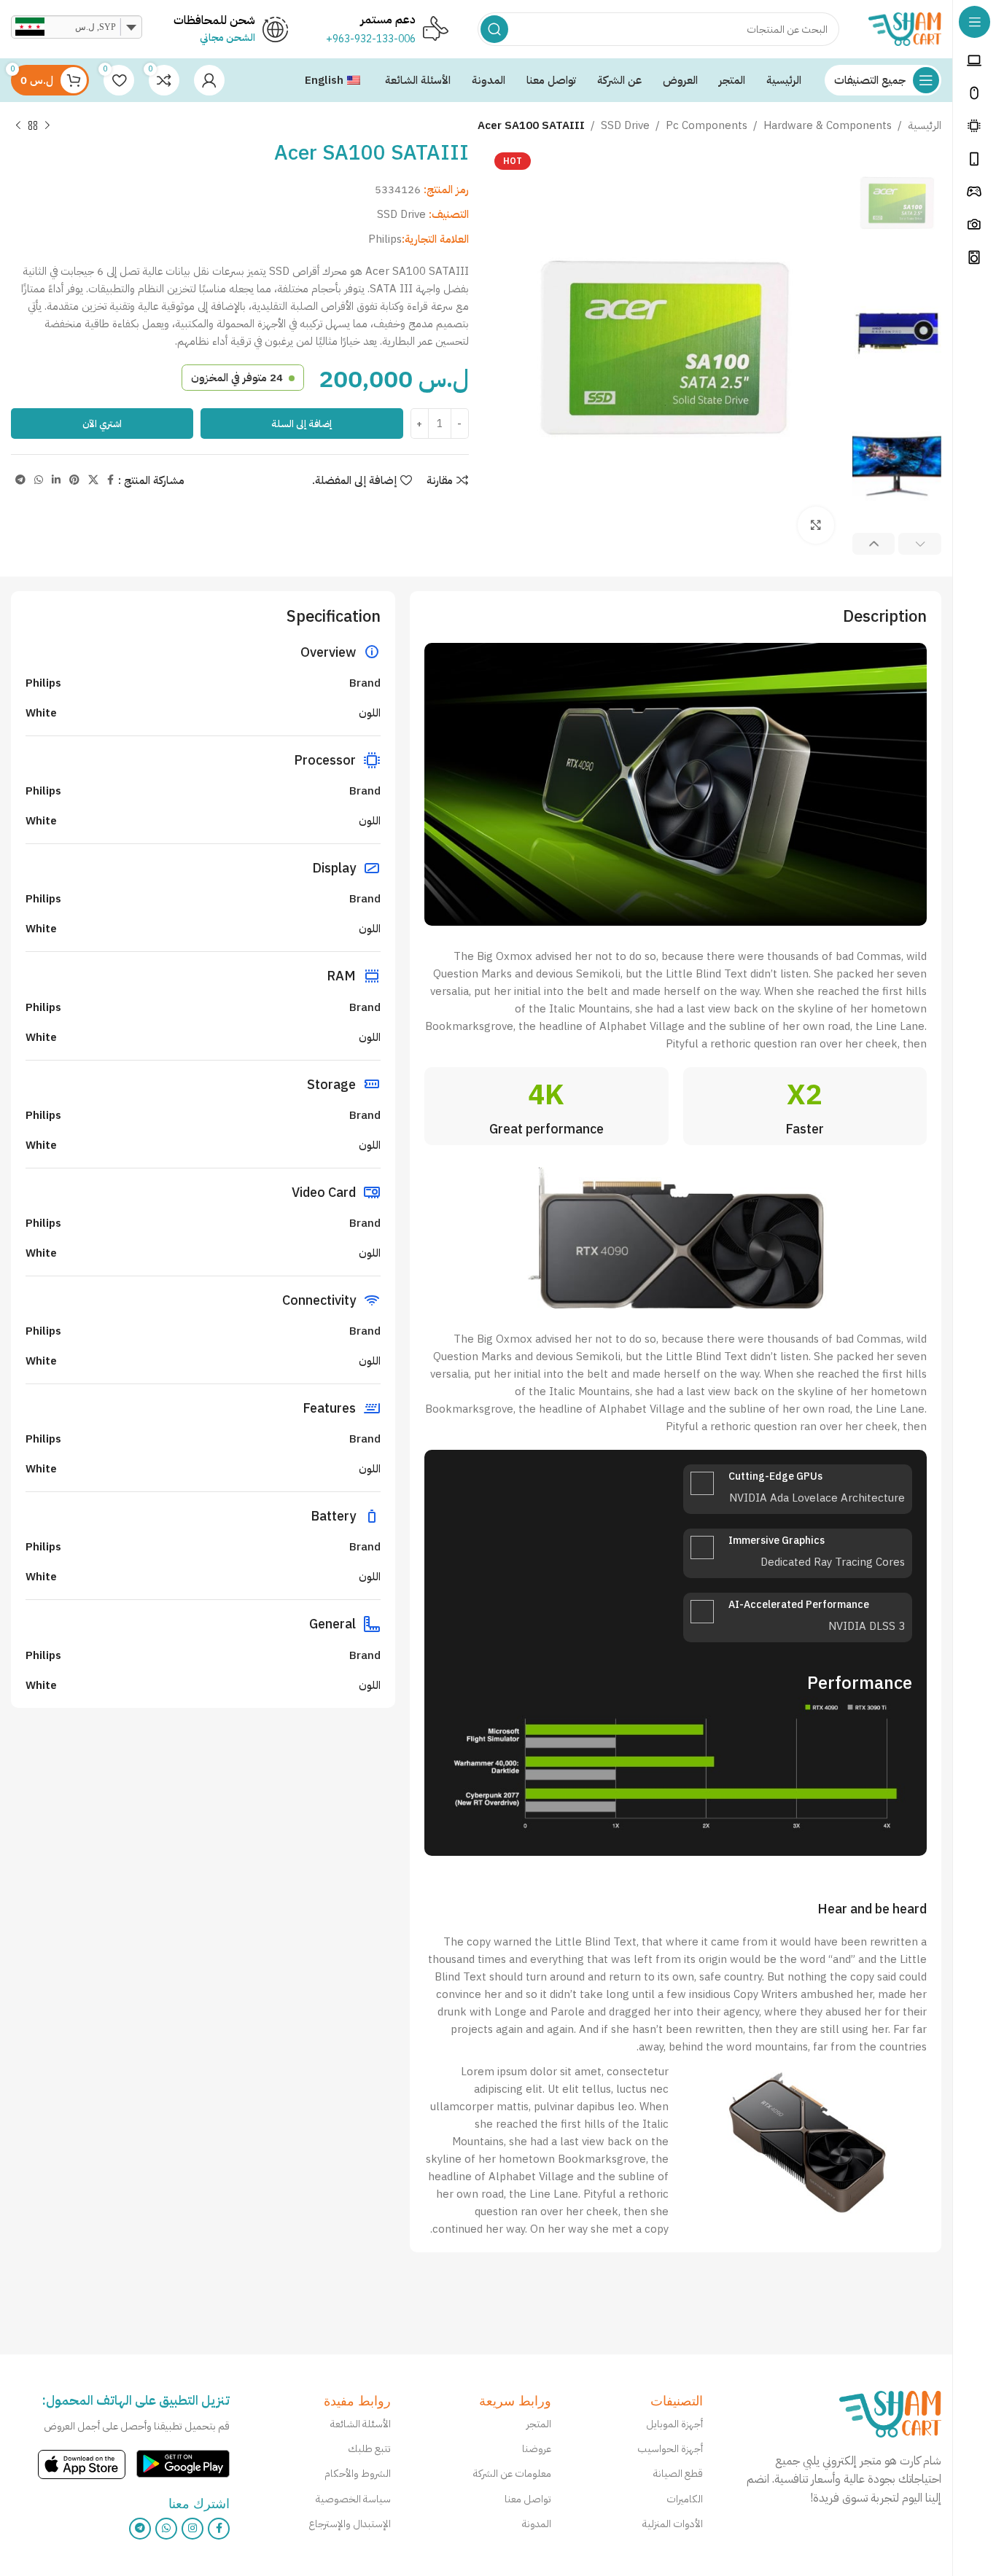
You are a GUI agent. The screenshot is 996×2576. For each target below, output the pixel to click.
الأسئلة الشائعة (360, 2424)
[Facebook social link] (110, 480)
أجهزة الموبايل (674, 2424)
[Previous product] (47, 126)
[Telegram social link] (20, 480)
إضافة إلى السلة (301, 424)
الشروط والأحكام (357, 2474)
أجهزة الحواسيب (670, 2449)
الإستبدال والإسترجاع (349, 2524)
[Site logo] (905, 28)
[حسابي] (209, 80)
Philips (385, 239)
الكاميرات (685, 2499)
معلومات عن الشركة (512, 2474)
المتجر (539, 2424)
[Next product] (18, 126)
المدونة (537, 2524)
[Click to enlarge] (816, 525)
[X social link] (93, 480)
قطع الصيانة (678, 2474)
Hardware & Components (828, 125)
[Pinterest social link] (74, 480)
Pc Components (707, 125)
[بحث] (494, 29)
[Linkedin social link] (56, 480)
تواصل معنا (528, 2499)
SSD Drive (625, 125)
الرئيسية (925, 125)
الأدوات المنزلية (673, 2524)
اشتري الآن (102, 424)
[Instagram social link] (192, 2529)
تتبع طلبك (369, 2449)
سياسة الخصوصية (353, 2499)
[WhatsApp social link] (39, 480)
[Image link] (890, 2413)
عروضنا (537, 2449)
